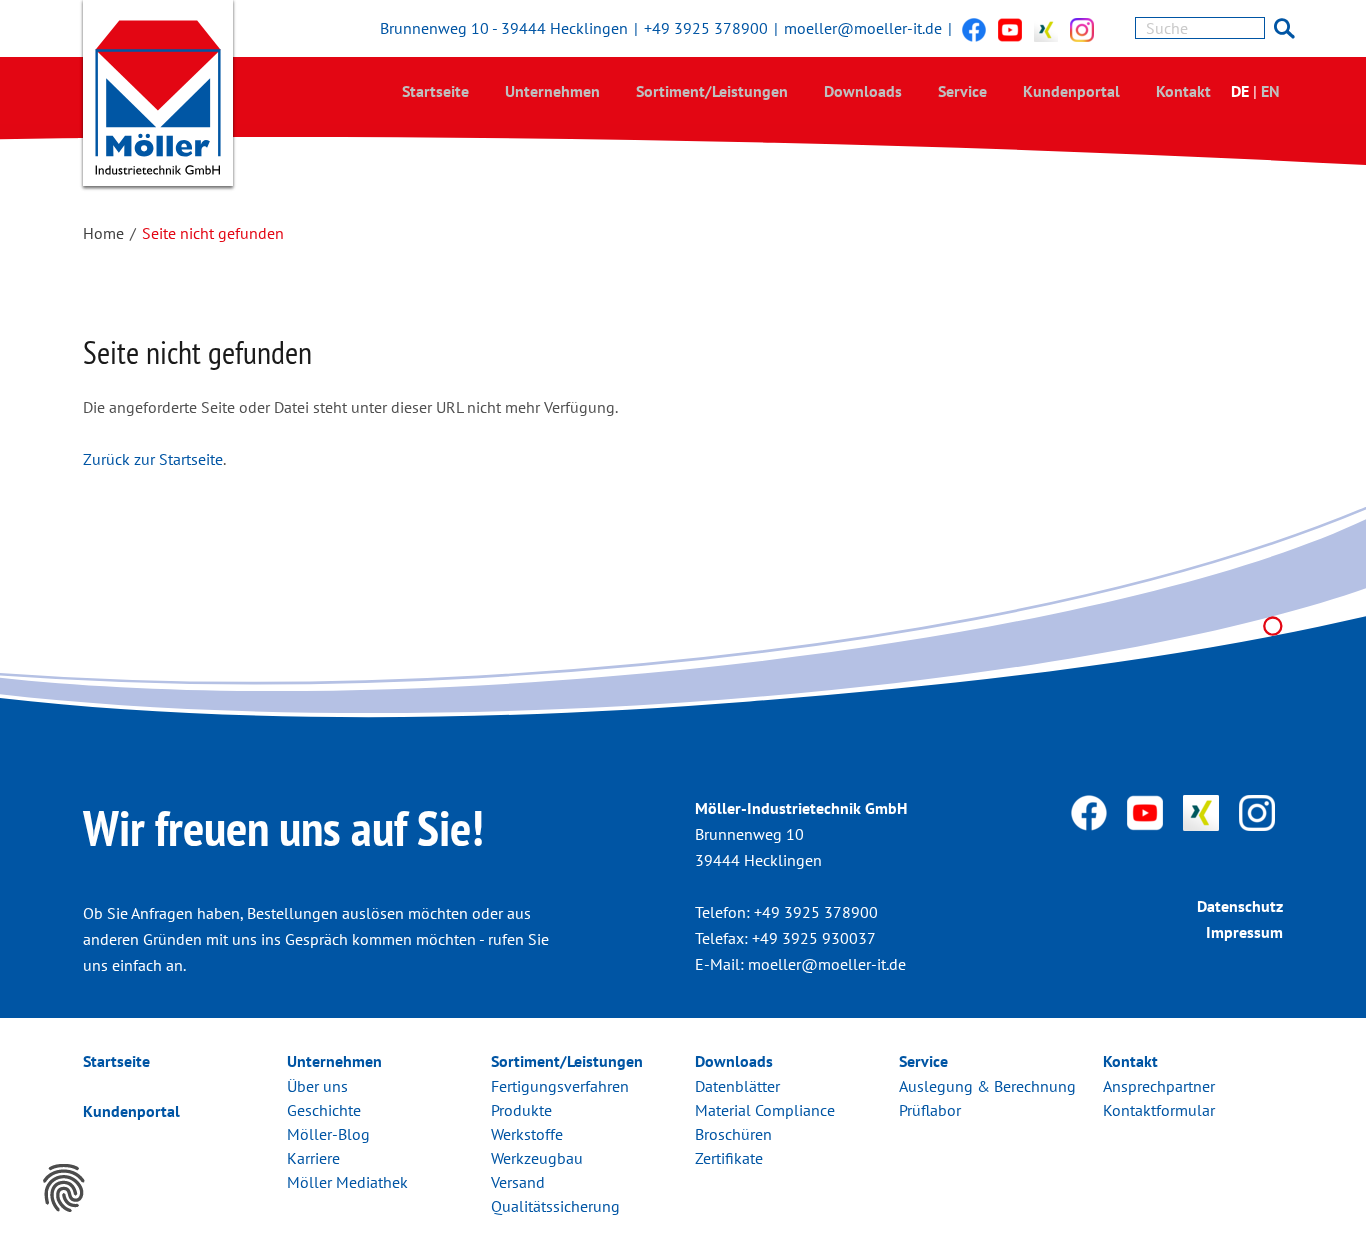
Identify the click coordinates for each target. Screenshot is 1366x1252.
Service (962, 91)
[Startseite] (158, 97)
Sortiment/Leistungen (712, 91)
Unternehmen (552, 91)
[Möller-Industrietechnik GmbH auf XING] (1046, 29)
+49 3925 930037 (814, 938)
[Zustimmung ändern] (64, 1188)
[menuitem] (435, 90)
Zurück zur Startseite (153, 459)
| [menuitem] (1255, 91)
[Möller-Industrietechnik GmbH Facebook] (974, 29)
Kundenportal (1071, 91)
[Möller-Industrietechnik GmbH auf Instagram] (1082, 29)
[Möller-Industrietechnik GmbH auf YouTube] (1010, 29)
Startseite (435, 91)
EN (1270, 91)
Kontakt (1183, 91)
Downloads (863, 91)
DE (1240, 91)
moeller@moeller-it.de (863, 28)
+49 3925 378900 (706, 28)
